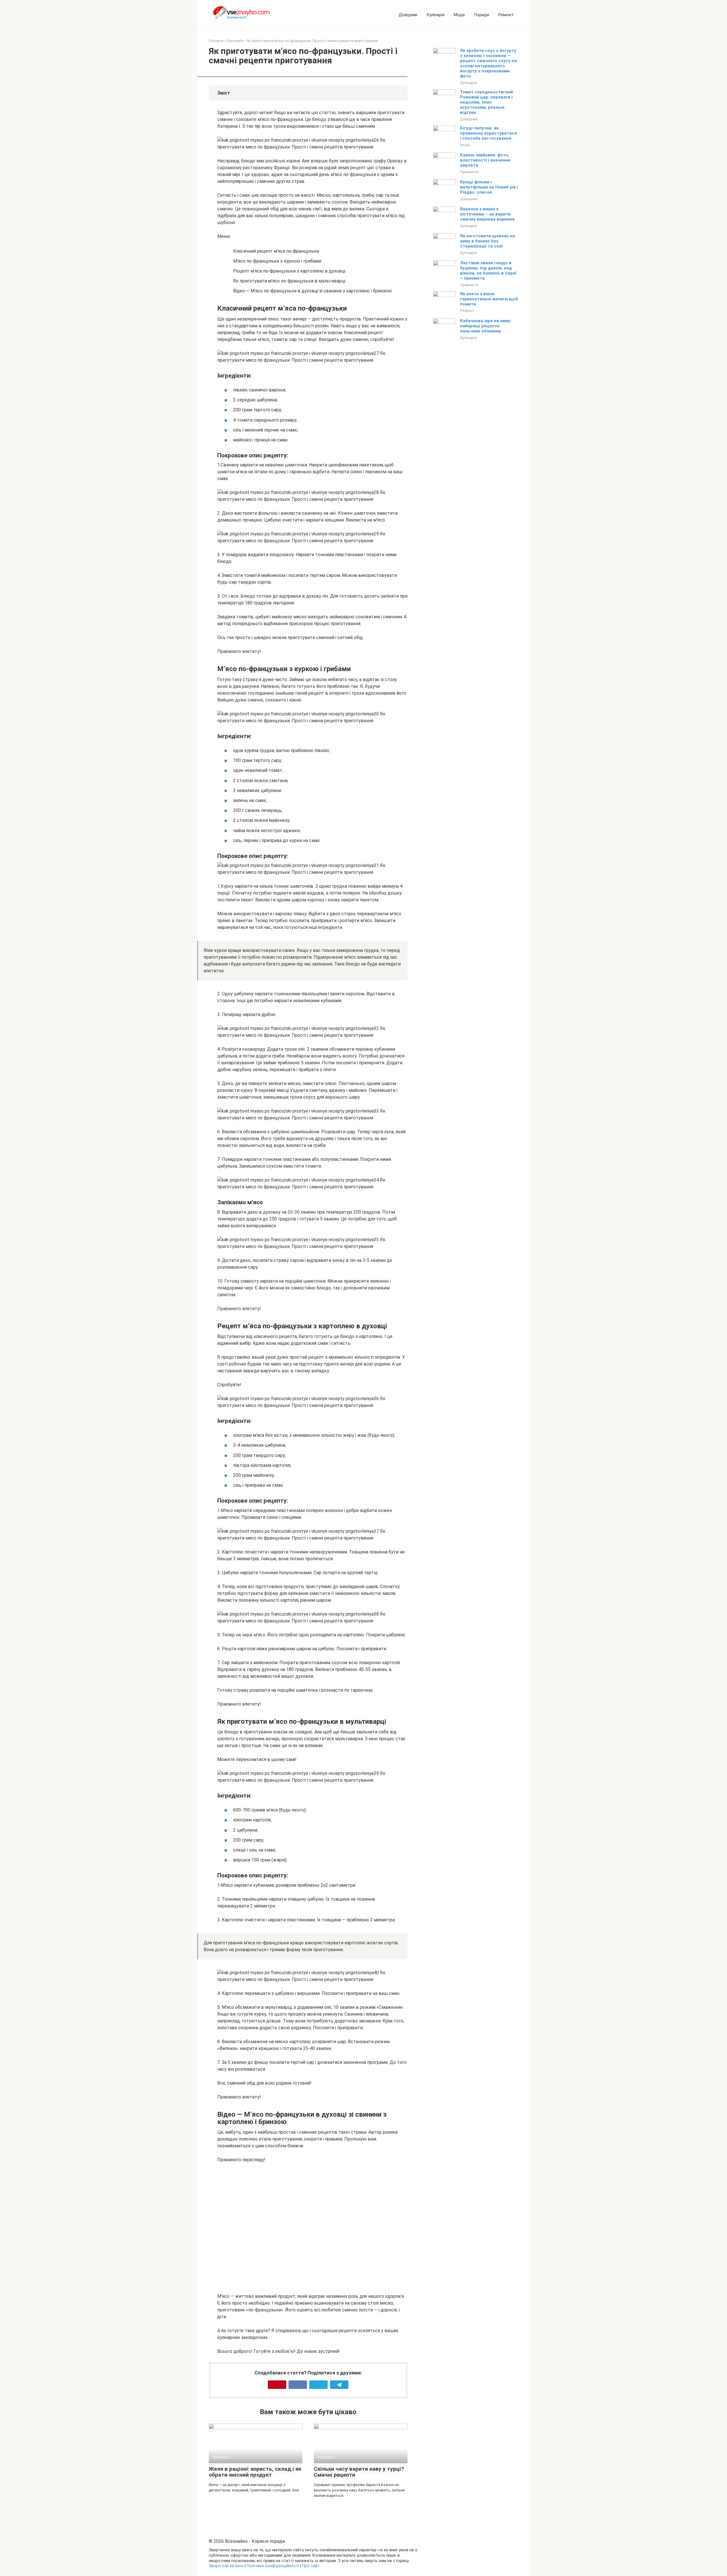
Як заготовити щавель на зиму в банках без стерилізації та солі (488, 241)
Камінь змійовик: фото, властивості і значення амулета (485, 160)
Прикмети (469, 172)
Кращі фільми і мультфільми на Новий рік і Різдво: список (489, 187)
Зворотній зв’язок (226, 2566)
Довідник (408, 15)
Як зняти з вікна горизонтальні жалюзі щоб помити (489, 299)
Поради (481, 15)
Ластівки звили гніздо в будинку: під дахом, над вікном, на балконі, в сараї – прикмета (488, 271)
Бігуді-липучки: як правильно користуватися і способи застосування (488, 133)
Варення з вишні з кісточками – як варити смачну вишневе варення (487, 214)
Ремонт (506, 15)
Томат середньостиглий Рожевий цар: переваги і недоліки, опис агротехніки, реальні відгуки (486, 102)
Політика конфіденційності (273, 2566)
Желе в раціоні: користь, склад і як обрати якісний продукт (255, 2472)
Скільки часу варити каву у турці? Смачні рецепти (359, 2472)
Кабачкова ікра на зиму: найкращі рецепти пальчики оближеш (486, 326)
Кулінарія (435, 15)
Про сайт (311, 2566)
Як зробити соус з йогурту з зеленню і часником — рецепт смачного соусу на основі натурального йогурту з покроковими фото (488, 63)
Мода (459, 15)
